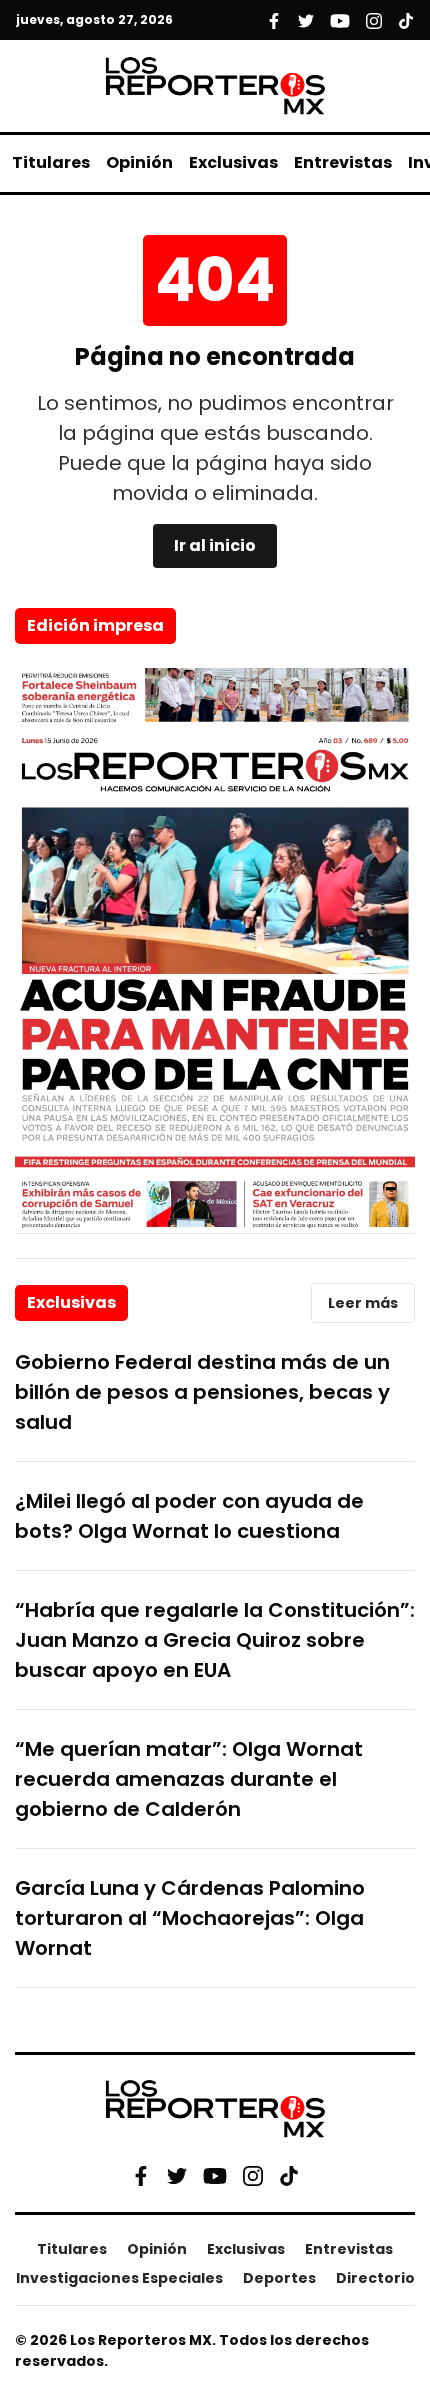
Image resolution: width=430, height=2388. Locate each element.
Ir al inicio (215, 545)
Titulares (51, 162)
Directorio (375, 2278)
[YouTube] (215, 2175)
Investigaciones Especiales (119, 2278)
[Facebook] (141, 2176)
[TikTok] (289, 2176)
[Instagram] (253, 2176)
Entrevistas (343, 162)
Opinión (139, 162)
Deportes (279, 2278)
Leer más (363, 1303)
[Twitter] (177, 2176)
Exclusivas (233, 162)
